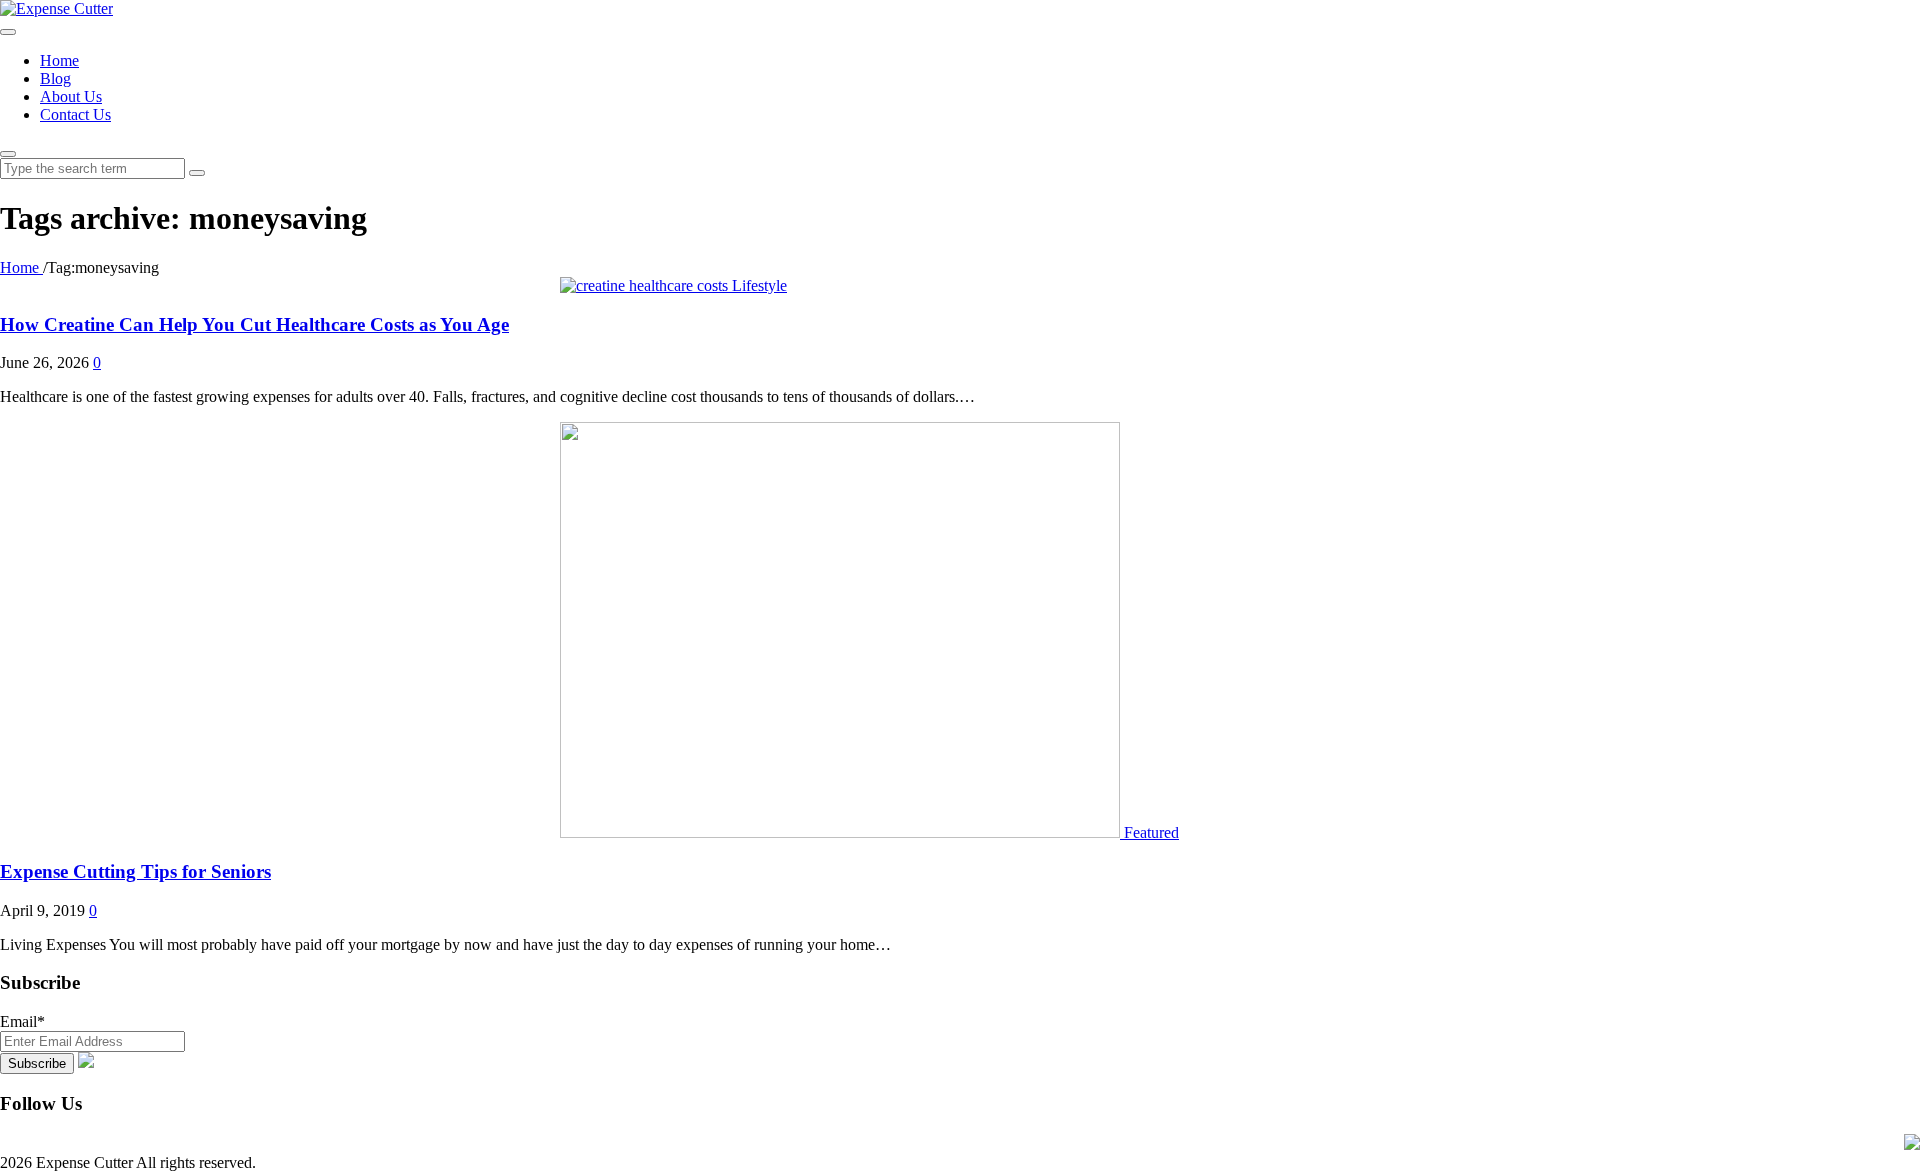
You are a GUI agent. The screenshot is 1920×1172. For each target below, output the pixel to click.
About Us (71, 96)
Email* (22, 1021)
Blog (55, 78)
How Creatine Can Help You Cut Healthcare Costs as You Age (254, 324)
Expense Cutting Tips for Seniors (135, 871)
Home (59, 60)
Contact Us (75, 114)
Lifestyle (759, 285)
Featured (1151, 832)
